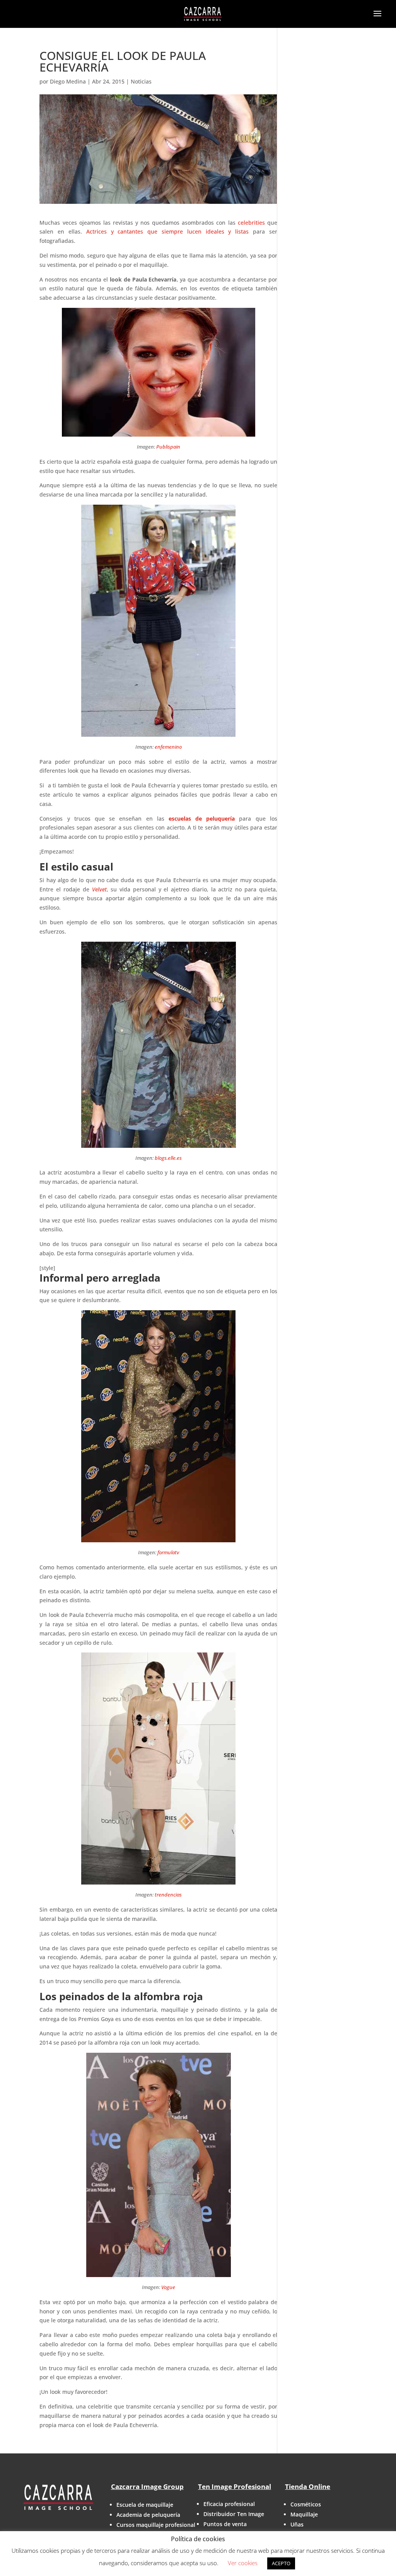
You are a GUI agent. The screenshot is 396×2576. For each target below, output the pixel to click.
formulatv (168, 1552)
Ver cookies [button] (243, 2563)
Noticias (141, 81)
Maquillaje (304, 2514)
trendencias (168, 1895)
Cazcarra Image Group (147, 2486)
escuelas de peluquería (202, 819)
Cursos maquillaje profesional (156, 2525)
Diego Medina (68, 81)
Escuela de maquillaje (145, 2505)
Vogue (168, 2287)
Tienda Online (308, 2486)
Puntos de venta (225, 2524)
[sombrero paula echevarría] (158, 1045)
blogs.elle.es (168, 1158)
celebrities (253, 223)
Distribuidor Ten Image (234, 2514)
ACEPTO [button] (281, 2563)
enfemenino (168, 747)
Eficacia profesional (229, 2504)
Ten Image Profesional (235, 2486)
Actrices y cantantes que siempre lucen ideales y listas (170, 231)
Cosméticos (306, 2504)
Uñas (297, 2524)
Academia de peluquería (148, 2515)
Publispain (168, 447)
